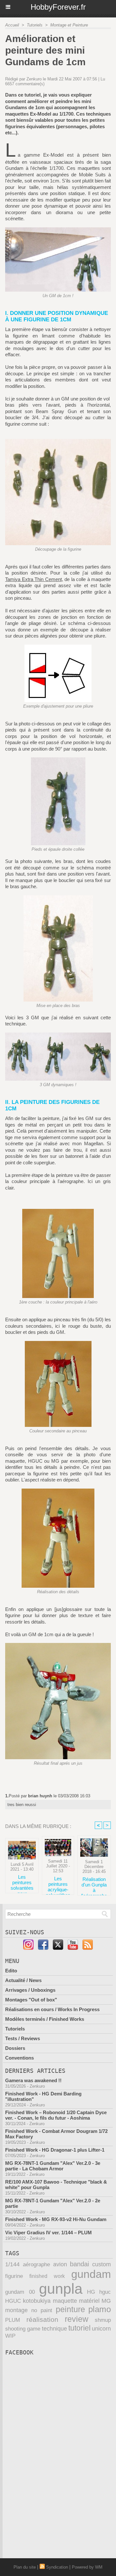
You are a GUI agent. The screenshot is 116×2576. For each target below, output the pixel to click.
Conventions (19, 2058)
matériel (89, 2301)
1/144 (12, 2264)
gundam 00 (20, 2292)
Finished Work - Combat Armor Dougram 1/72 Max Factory (56, 2134)
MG (106, 2301)
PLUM (13, 2320)
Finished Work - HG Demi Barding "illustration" (43, 2096)
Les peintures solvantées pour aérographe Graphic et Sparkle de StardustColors (22, 1882)
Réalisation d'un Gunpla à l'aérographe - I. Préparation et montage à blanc (94, 1885)
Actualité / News (23, 1980)
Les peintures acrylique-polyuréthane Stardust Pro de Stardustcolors (58, 1884)
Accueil (12, 25)
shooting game (23, 2329)
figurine (14, 2276)
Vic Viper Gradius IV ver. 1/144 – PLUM (48, 2233)
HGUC (13, 2301)
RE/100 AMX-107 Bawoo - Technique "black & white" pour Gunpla (56, 2185)
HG (91, 2292)
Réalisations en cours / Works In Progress (52, 2009)
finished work (47, 2276)
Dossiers (15, 2048)
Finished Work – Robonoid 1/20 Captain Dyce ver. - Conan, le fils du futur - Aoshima (56, 2115)
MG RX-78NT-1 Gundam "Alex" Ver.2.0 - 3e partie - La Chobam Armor (53, 2166)
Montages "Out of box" (31, 2000)
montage (16, 2310)
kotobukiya (37, 2301)
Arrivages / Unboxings (30, 1990)
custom (101, 2264)
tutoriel (79, 2328)
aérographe (36, 2264)
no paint (42, 2310)
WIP (10, 2336)
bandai (79, 2264)
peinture (70, 2309)
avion (60, 2264)
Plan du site (25, 2567)
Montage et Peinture (69, 25)
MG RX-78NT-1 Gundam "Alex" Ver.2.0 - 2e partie (53, 2203)
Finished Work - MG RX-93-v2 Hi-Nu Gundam (56, 2219)
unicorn (101, 2329)
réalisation (42, 2319)
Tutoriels (35, 25)
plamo (100, 2309)
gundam (91, 2274)
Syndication (57, 2567)
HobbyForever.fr (58, 7)
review (77, 2319)
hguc (105, 2292)
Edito (11, 1971)
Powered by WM (87, 2567)
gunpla (61, 2289)
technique (54, 2328)
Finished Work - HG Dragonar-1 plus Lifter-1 (55, 2150)
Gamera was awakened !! (33, 2080)
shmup (103, 2320)
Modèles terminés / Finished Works (45, 2019)
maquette (65, 2301)
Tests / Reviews (23, 2038)
